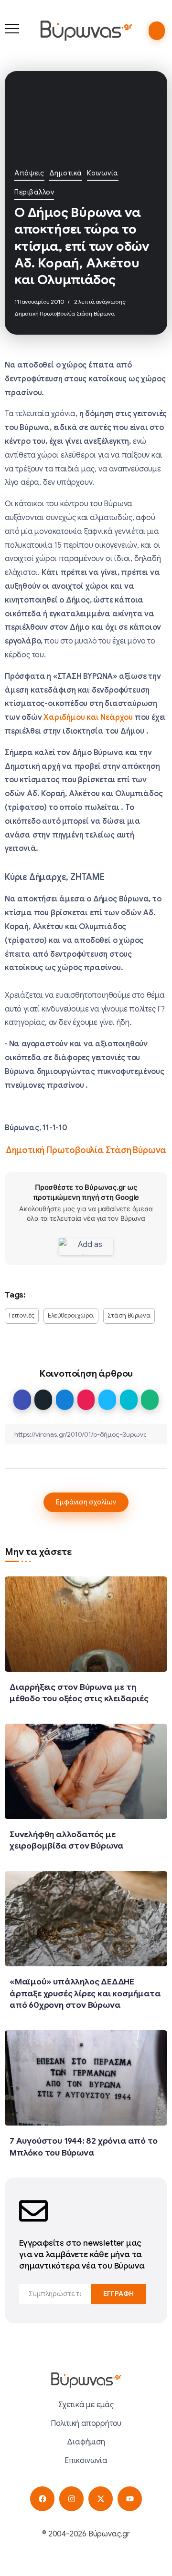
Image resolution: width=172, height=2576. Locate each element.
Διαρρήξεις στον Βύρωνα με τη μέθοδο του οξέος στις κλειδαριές (79, 1693)
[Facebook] (42, 2499)
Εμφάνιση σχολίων (86, 1502)
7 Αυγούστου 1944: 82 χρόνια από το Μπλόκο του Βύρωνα (84, 2147)
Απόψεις (29, 173)
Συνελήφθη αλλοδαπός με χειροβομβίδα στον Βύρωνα (67, 1840)
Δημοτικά (66, 173)
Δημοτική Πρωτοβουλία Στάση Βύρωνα (64, 313)
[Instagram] (71, 2499)
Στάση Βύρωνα (129, 1316)
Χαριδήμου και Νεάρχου (89, 717)
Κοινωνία (103, 173)
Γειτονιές (22, 1316)
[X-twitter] (101, 2499)
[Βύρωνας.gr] (86, 31)
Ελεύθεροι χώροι (71, 1316)
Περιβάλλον (34, 192)
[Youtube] (130, 2499)
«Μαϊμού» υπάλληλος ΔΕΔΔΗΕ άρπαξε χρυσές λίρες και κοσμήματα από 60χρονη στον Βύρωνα (85, 1993)
